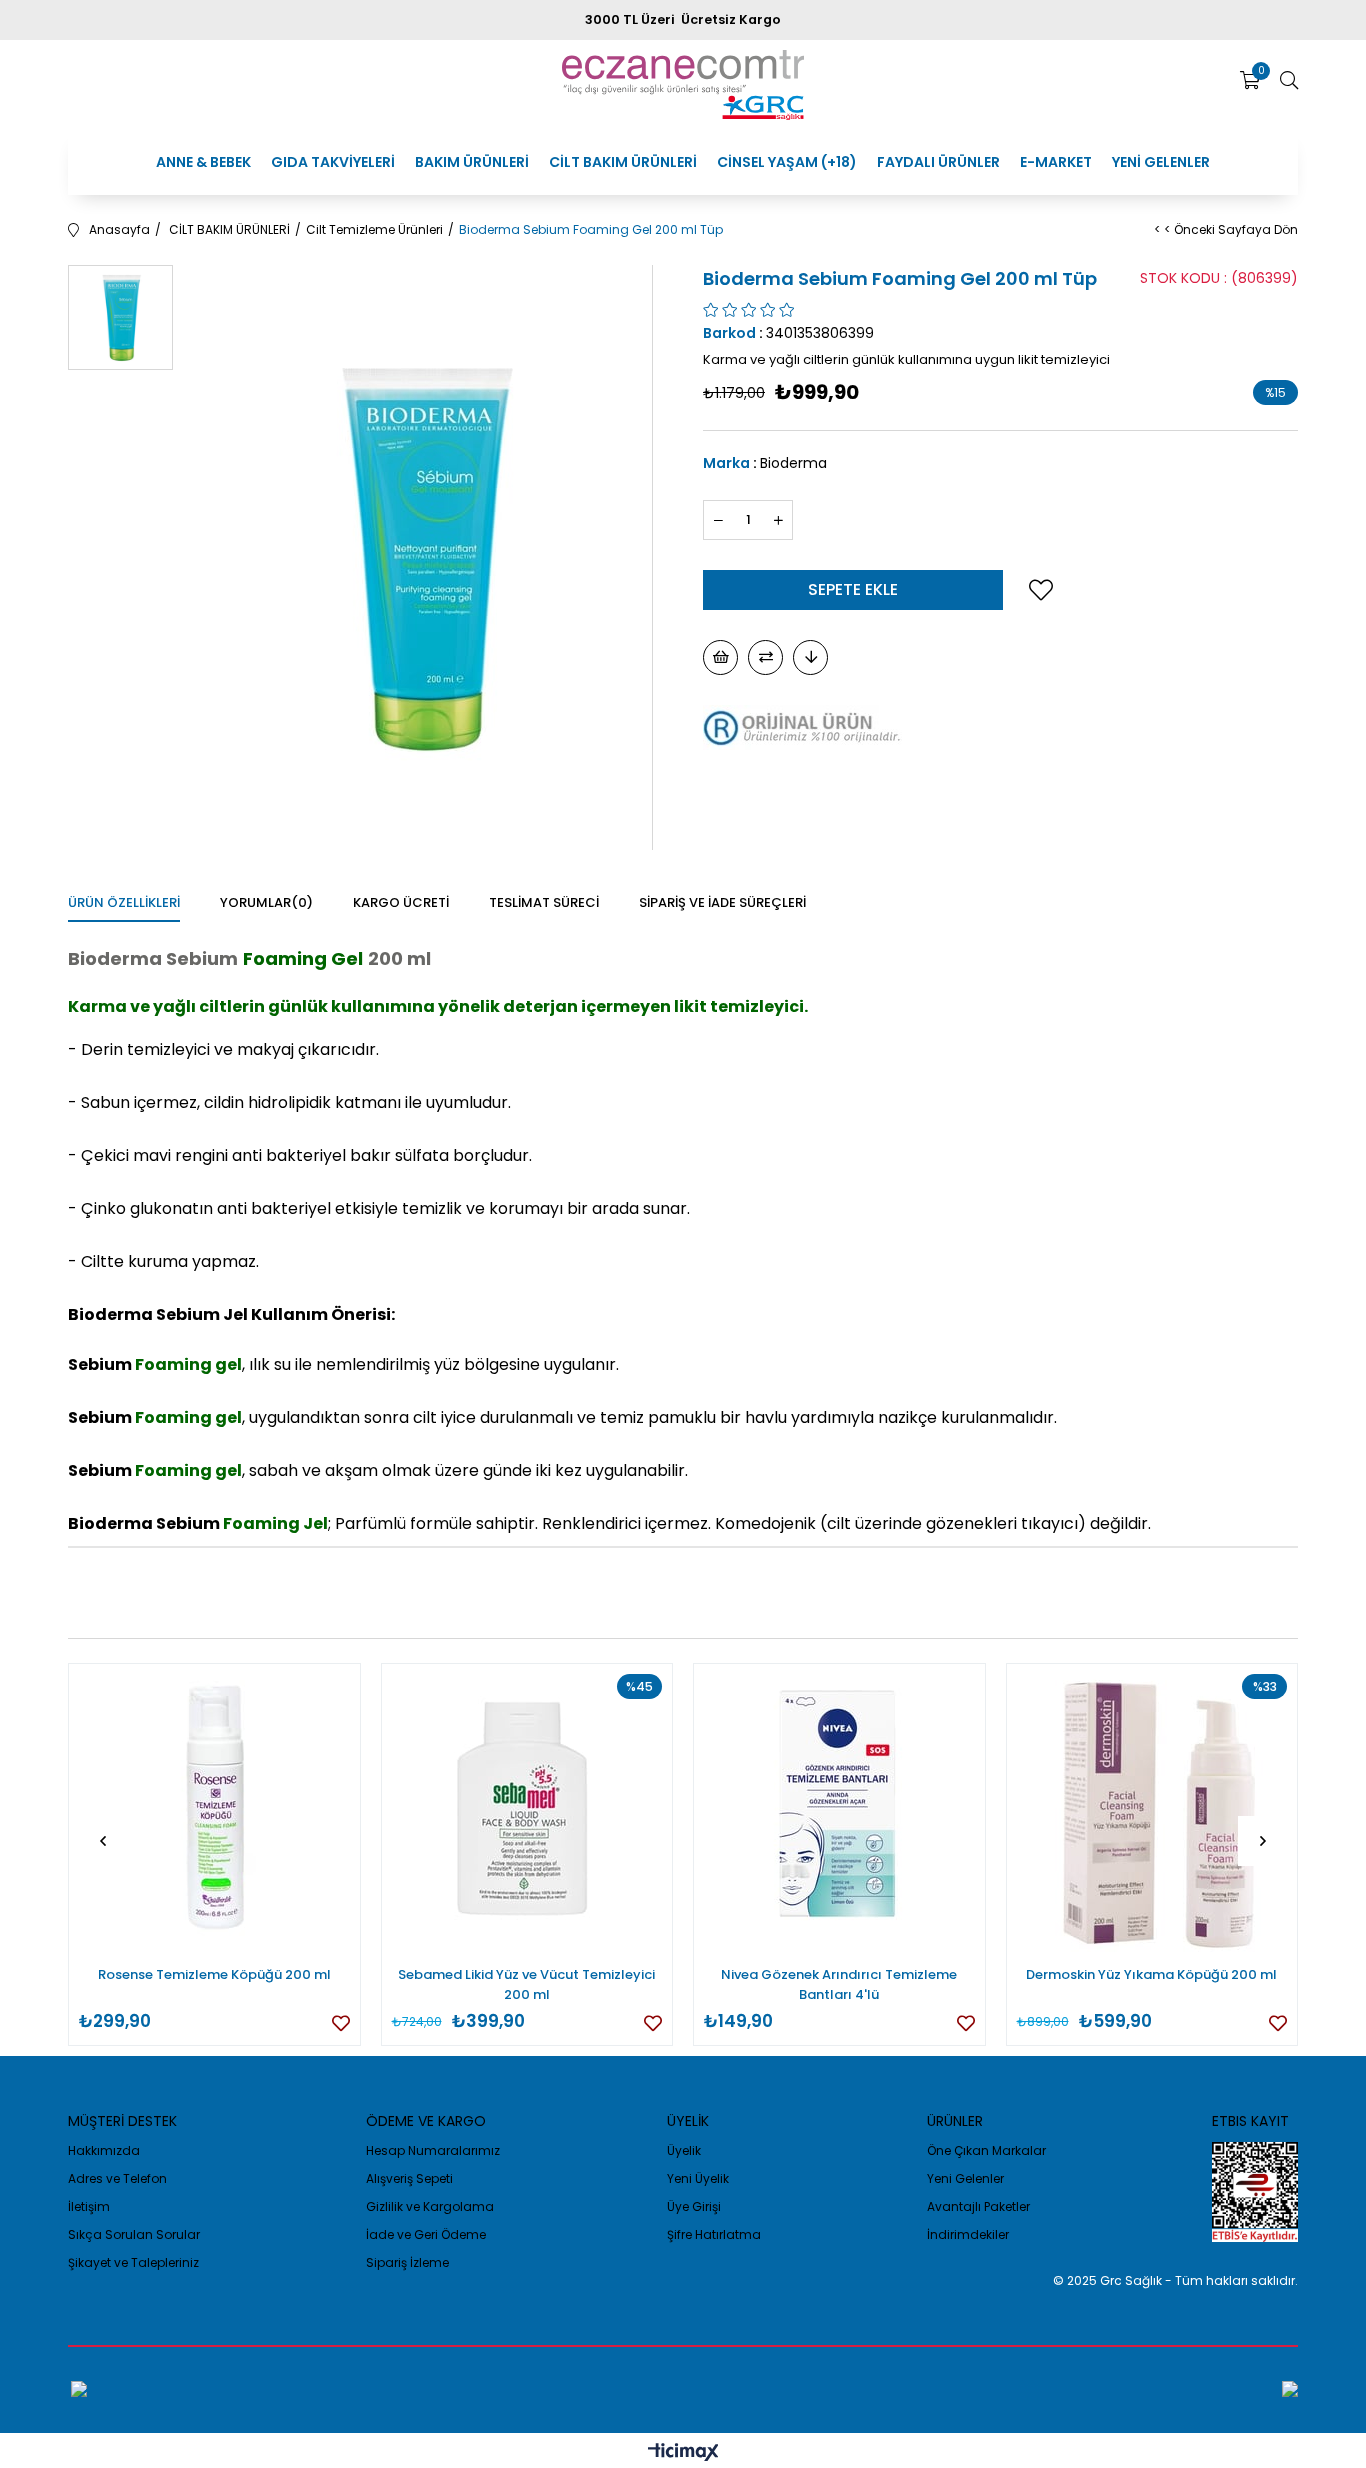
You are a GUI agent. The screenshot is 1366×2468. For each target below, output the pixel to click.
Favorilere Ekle (341, 2023)
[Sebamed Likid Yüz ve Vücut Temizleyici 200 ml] (527, 1809)
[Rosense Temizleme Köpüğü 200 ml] (214, 1809)
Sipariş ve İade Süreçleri (722, 902)
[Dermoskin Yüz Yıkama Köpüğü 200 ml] (1152, 1809)
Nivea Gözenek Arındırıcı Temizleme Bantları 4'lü (839, 1984)
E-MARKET (1056, 162)
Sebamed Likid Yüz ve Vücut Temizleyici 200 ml (526, 1984)
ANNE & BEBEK (203, 162)
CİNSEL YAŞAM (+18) (787, 162)
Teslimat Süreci (544, 902)
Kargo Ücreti (401, 902)
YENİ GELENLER (1161, 162)
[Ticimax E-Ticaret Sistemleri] (683, 2453)
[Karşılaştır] (765, 657)
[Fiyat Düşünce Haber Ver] (810, 657)
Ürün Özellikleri (124, 902)
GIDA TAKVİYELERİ (333, 162)
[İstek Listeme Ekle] (720, 657)
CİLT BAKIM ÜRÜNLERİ (623, 162)
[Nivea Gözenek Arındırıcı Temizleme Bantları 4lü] (839, 1809)
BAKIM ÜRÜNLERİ (472, 162)
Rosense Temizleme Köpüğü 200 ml (214, 1974)
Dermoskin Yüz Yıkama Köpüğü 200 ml (1151, 1974)
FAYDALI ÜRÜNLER (938, 162)
